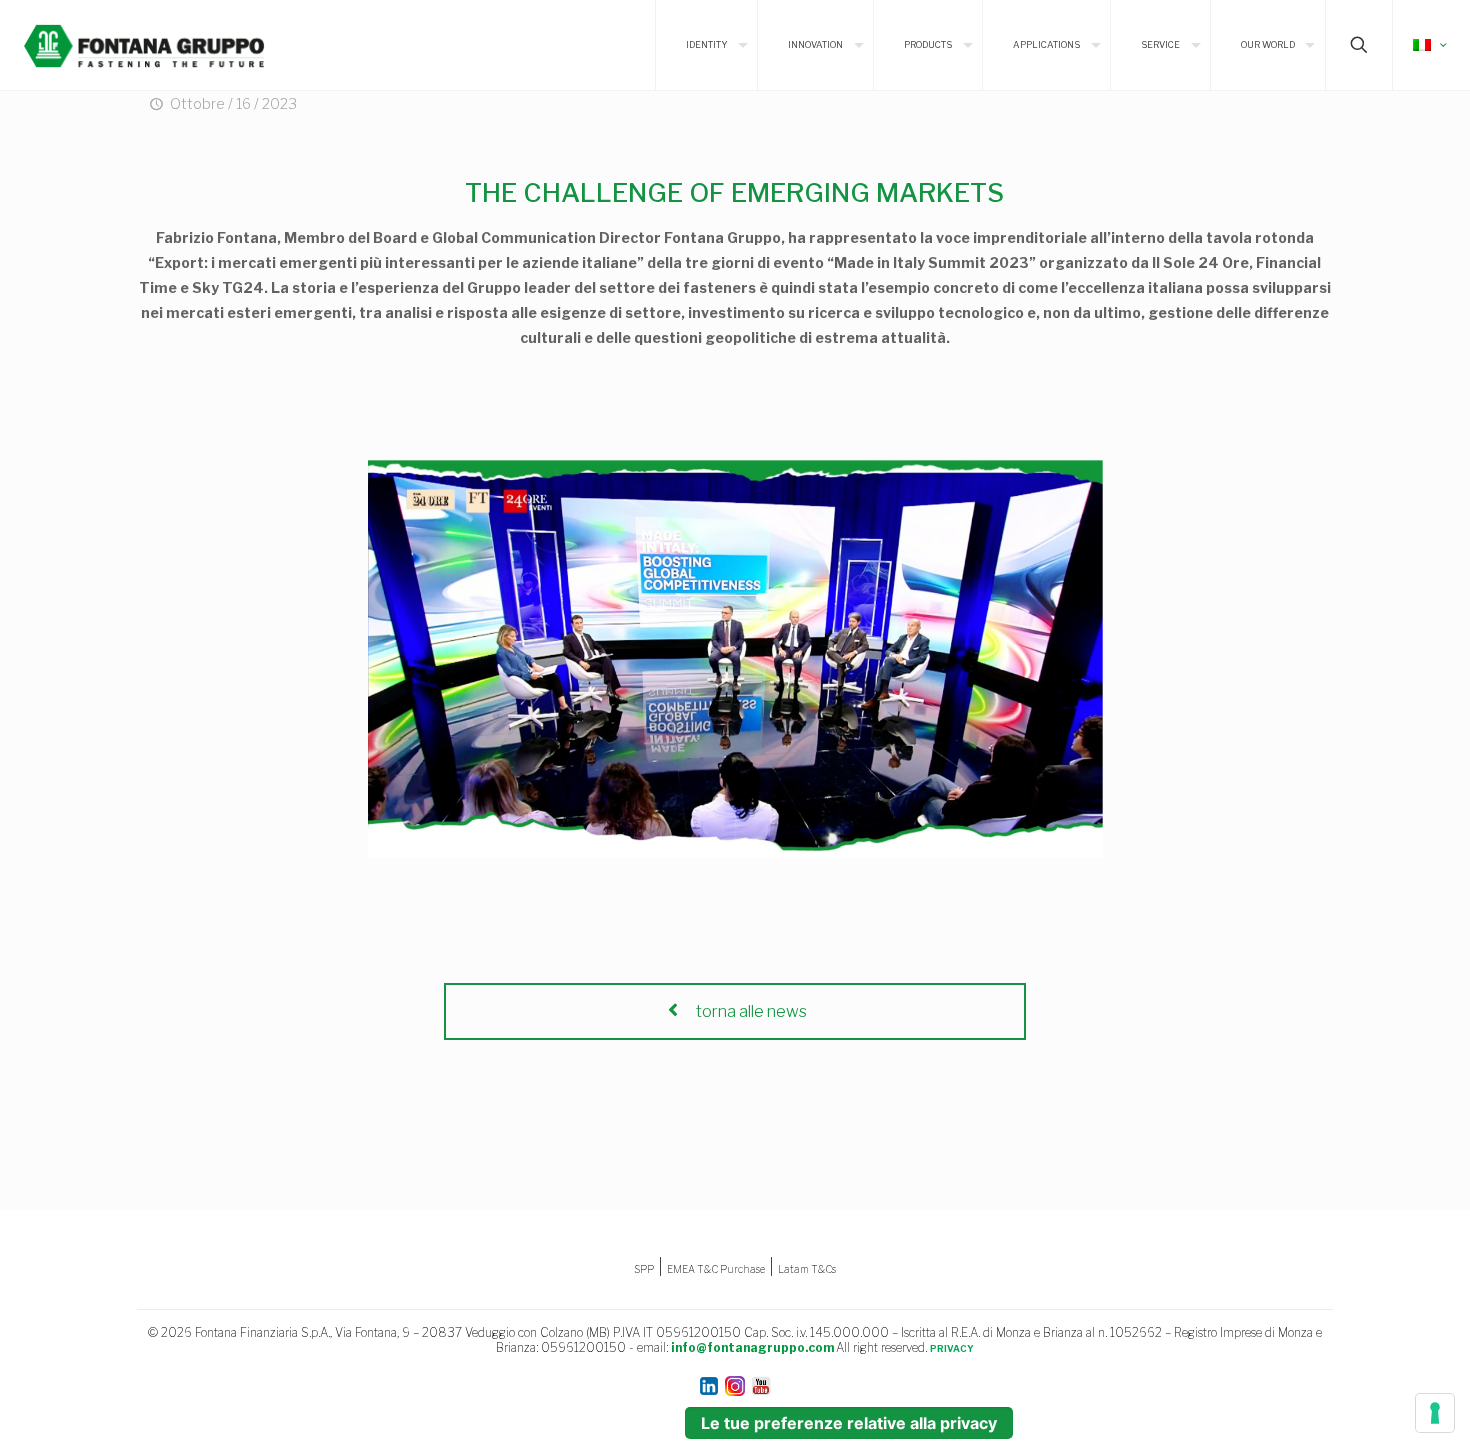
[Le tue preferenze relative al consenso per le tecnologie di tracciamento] (1435, 1413)
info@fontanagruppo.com (752, 1347)
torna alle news (750, 1011)
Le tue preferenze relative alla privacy (849, 1423)
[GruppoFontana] (144, 45)
